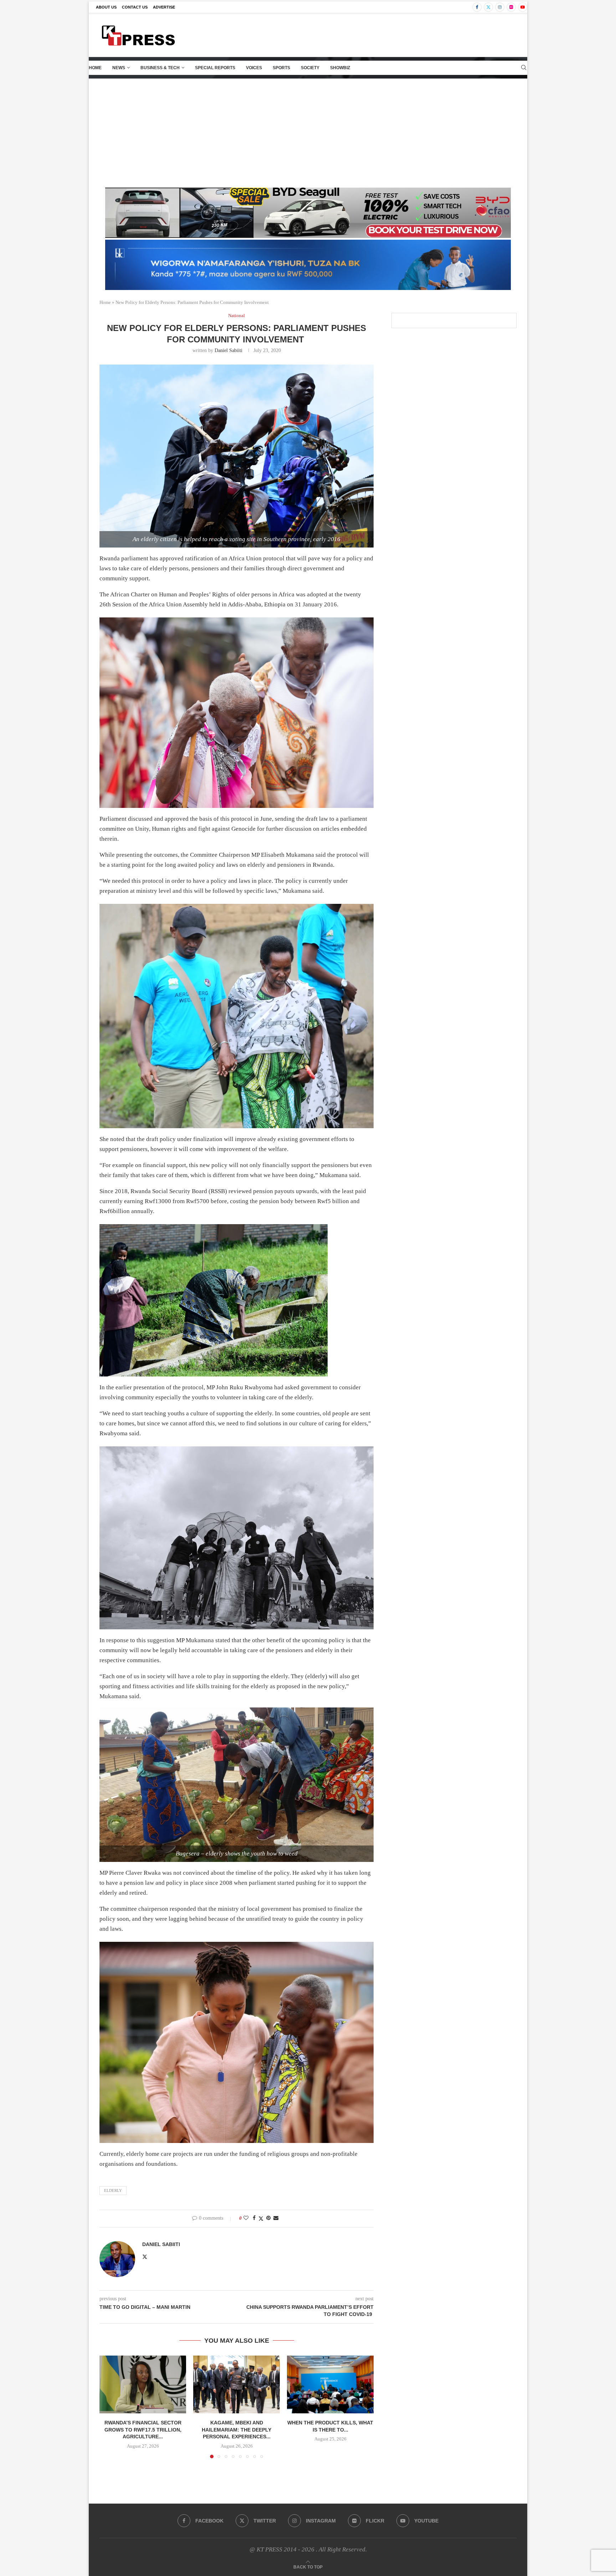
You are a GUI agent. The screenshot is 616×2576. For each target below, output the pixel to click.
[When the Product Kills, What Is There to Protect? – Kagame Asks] (330, 2384)
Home (95, 68)
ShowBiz (340, 68)
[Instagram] (500, 7)
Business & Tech (160, 68)
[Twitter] (488, 7)
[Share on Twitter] (261, 2219)
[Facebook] (477, 7)
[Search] (524, 68)
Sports (281, 68)
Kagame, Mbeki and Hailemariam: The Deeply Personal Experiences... (237, 2430)
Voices (254, 68)
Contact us (135, 7)
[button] (109, 2407)
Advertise (164, 7)
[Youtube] (523, 7)
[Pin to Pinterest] (268, 2218)
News (119, 68)
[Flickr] (511, 7)
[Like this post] (246, 2218)
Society (310, 68)
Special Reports (215, 68)
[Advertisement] (308, 132)
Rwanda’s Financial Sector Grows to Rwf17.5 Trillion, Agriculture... (143, 2430)
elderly (113, 2190)
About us (106, 7)
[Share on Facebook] (254, 2218)
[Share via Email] (276, 2218)
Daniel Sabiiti (229, 350)
